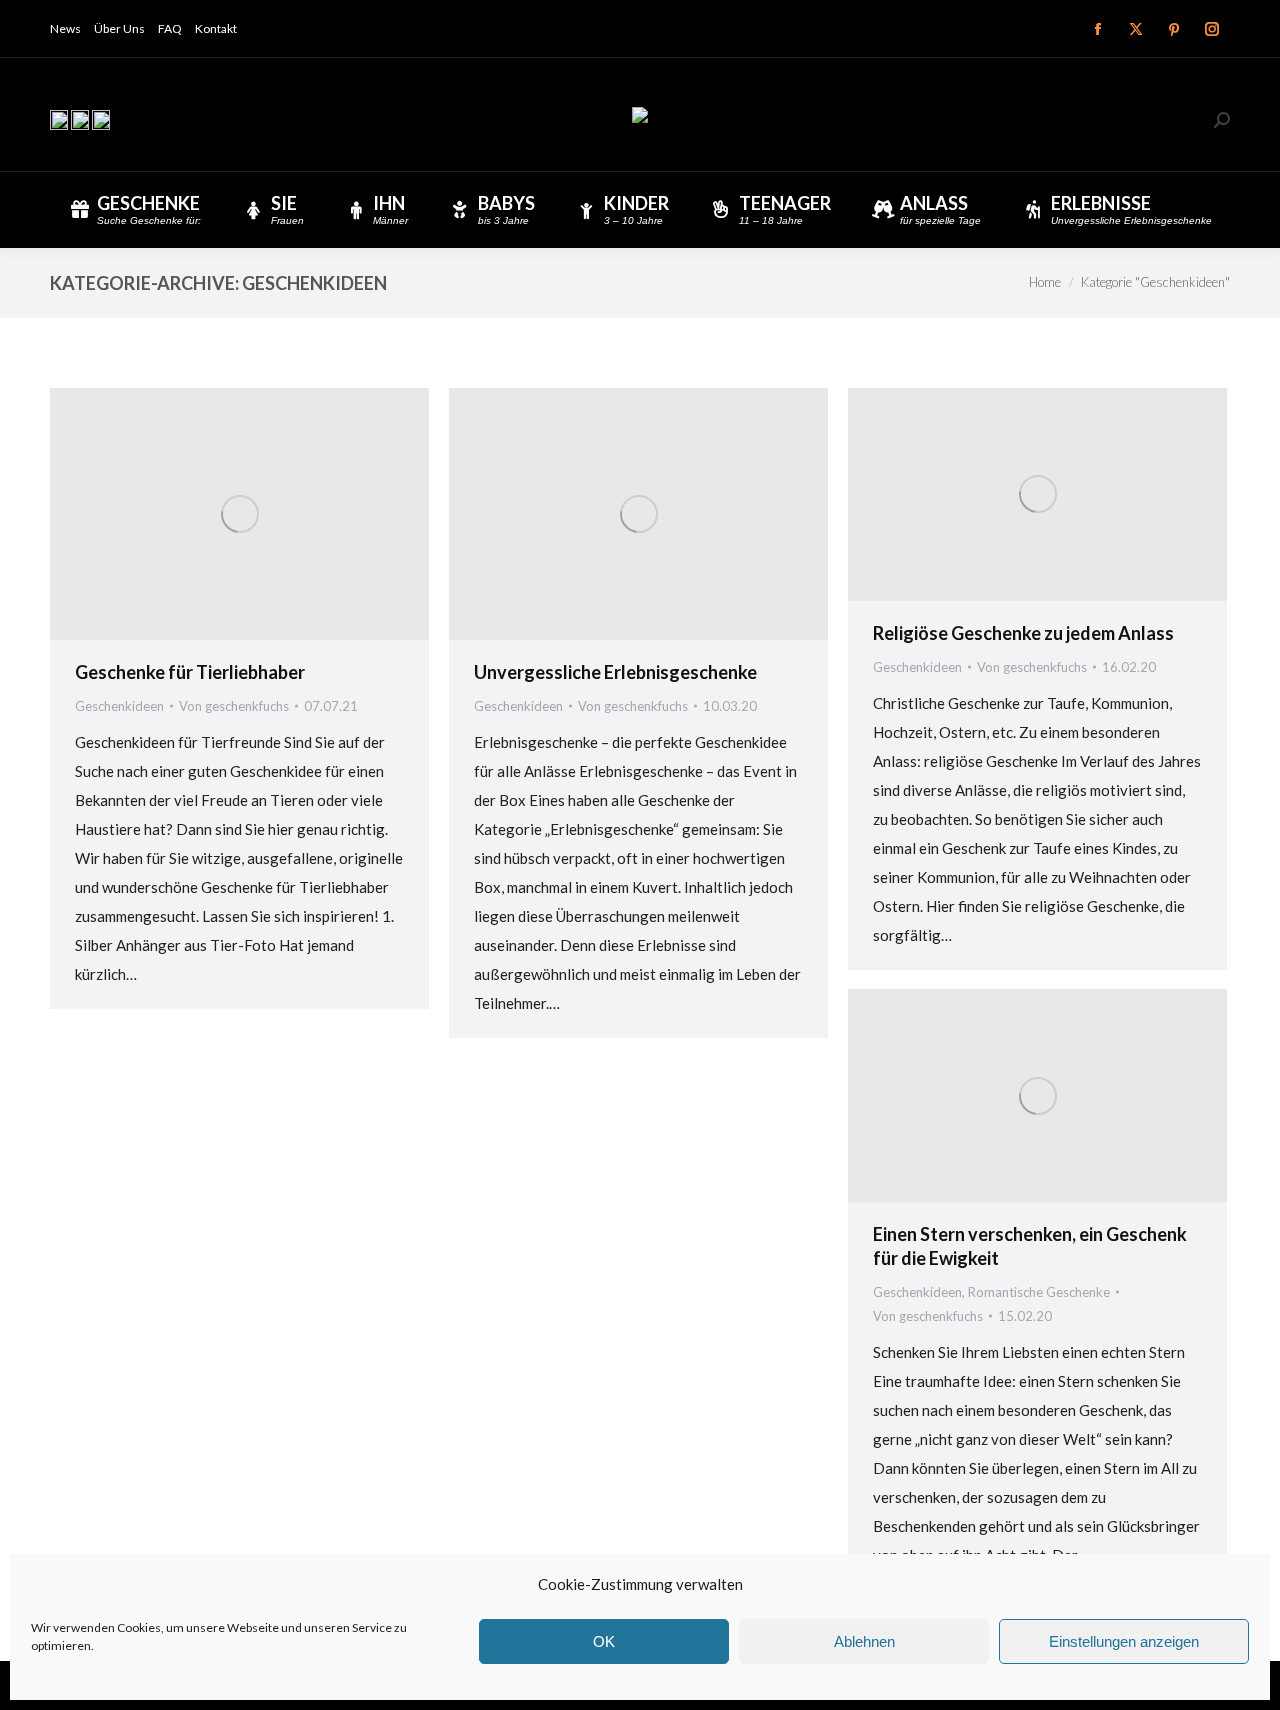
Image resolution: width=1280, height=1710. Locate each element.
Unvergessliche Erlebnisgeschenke (615, 672)
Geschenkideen (119, 706)
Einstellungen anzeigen (1124, 1641)
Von (234, 706)
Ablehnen (864, 1641)
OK (604, 1641)
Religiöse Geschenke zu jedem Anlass (1023, 633)
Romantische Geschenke (1039, 1292)
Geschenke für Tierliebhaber (190, 672)
